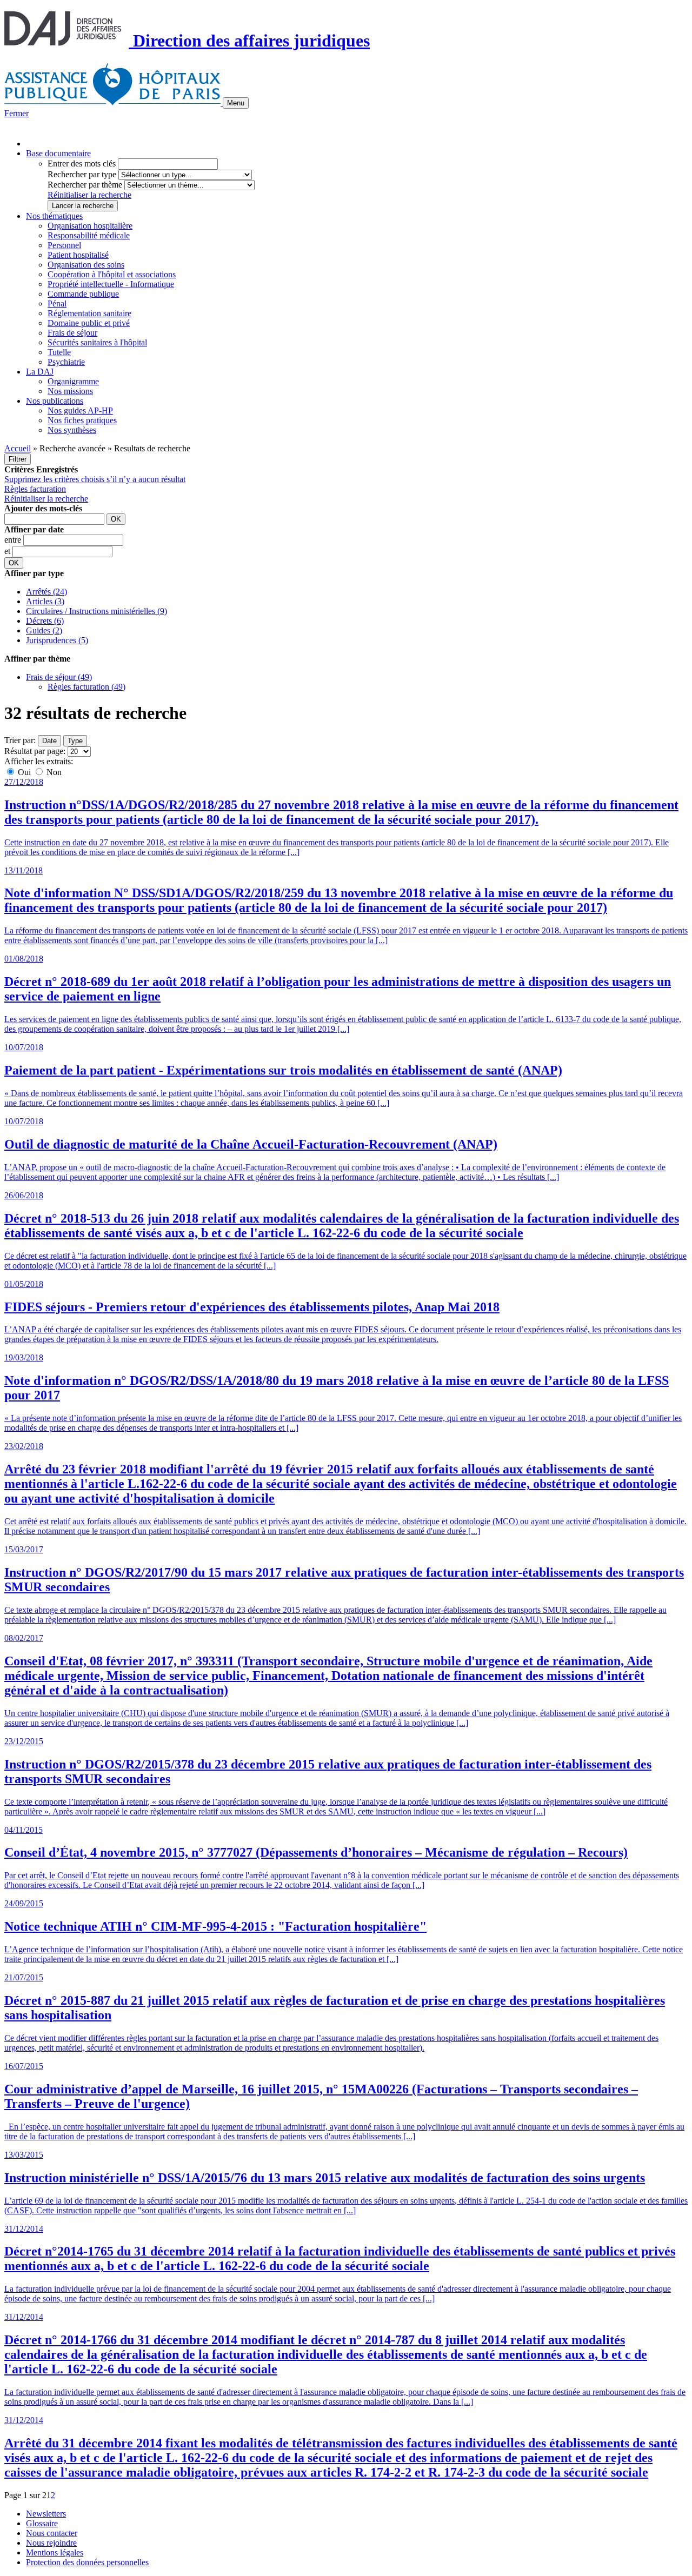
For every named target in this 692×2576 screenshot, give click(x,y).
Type (75, 741)
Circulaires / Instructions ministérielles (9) (97, 611)
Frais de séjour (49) (59, 677)
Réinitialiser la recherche (89, 195)
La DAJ (40, 372)
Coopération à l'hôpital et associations (112, 274)
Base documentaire (58, 153)
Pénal (57, 303)
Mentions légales (55, 2552)
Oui (24, 772)
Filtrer (18, 459)
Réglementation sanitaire (89, 313)
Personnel (64, 245)
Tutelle (59, 352)
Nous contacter (52, 2533)
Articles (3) (45, 601)
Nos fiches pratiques (82, 420)
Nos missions (70, 391)
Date (49, 741)
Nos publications (55, 401)
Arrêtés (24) (46, 592)
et (8, 551)
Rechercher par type (82, 174)
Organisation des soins (86, 265)
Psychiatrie (66, 362)
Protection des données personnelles (87, 2562)
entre (14, 540)
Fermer (16, 113)
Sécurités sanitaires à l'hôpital (97, 342)
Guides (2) (44, 630)
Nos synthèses (72, 430)
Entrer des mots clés (82, 163)
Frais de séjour (72, 333)
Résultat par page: (35, 751)
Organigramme (73, 381)
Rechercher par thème (85, 185)
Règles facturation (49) (86, 687)
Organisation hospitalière (90, 226)
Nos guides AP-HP (80, 411)
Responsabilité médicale (89, 235)
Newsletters (46, 2514)
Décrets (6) (45, 621)
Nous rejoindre (51, 2543)
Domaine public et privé (89, 323)
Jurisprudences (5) (57, 640)
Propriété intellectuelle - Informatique (111, 284)
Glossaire (42, 2523)
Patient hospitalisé (78, 255)
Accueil (18, 448)
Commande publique (83, 294)
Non (53, 772)
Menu (236, 103)
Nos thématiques (54, 216)
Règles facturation (35, 489)
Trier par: (20, 740)
